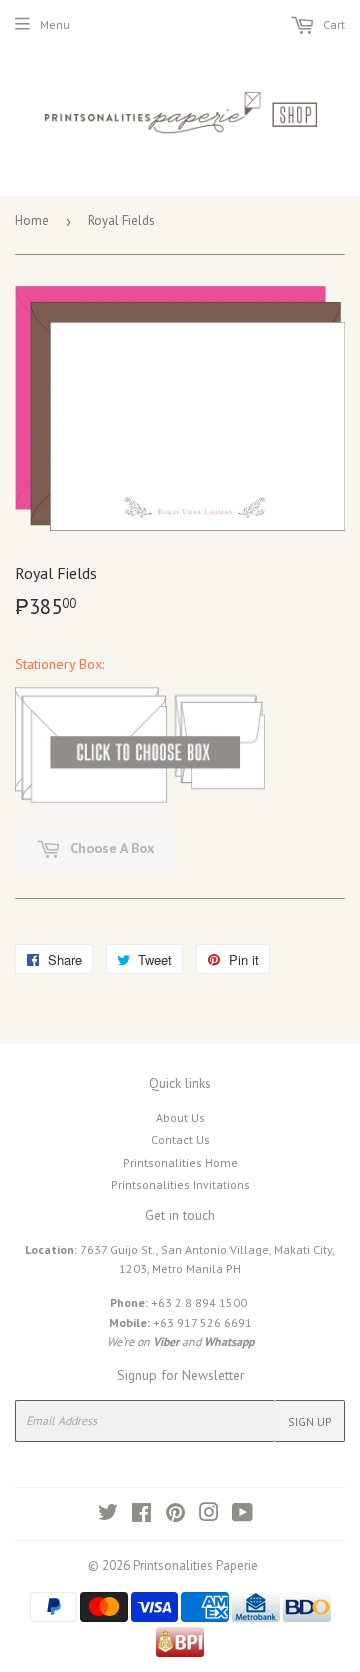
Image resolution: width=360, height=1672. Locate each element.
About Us (180, 1117)
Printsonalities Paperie (195, 1565)
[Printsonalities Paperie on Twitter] (108, 1515)
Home (32, 220)
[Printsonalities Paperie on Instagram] (209, 1515)
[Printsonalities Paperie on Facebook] (141, 1515)
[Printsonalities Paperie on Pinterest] (175, 1515)
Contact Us (180, 1139)
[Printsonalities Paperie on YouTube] (242, 1515)
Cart (332, 24)
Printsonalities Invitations (180, 1184)
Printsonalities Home (180, 1162)
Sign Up (310, 1421)
